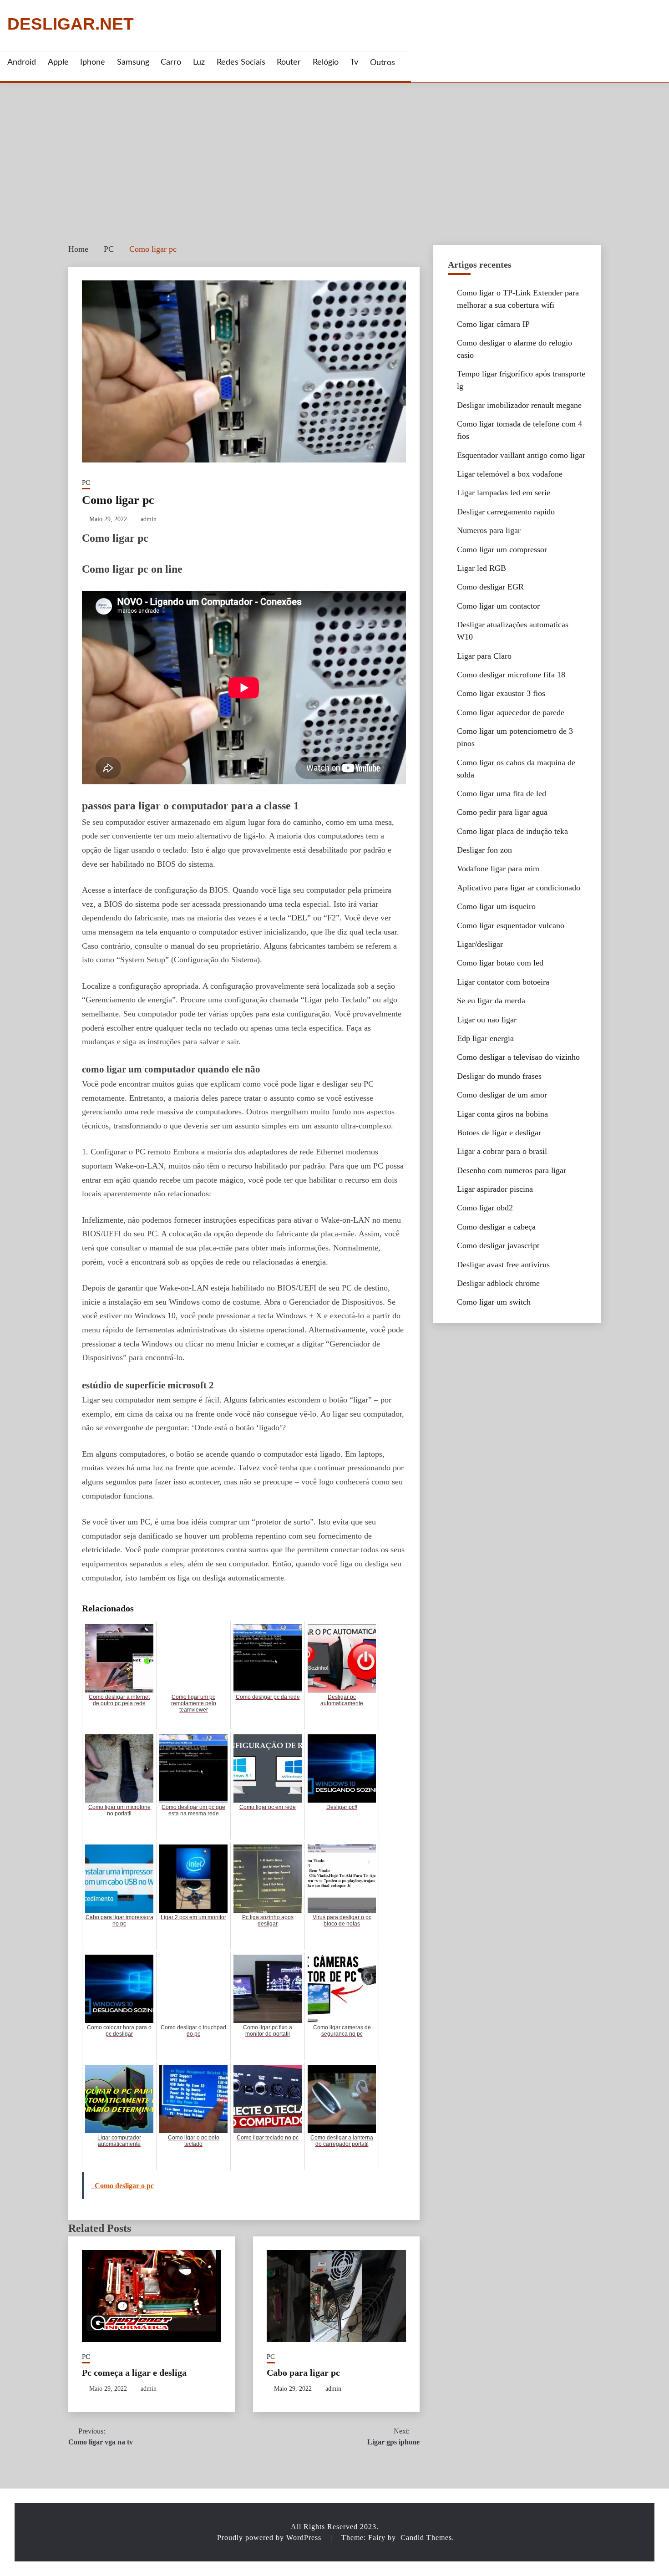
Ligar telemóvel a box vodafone (510, 474)
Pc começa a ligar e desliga (134, 2373)
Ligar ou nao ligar (487, 1020)
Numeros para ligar (489, 530)
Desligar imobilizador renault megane (519, 405)
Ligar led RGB (481, 568)
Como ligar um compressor (502, 549)
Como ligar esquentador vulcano (511, 925)
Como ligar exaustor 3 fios (501, 693)
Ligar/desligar (480, 944)
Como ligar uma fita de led (502, 793)
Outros (383, 63)
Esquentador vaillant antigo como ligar (521, 455)
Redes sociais (241, 62)
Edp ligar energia (485, 1038)
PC (86, 483)
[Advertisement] (334, 151)
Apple (58, 62)
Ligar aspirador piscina (495, 1189)
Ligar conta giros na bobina (502, 1114)
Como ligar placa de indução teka (512, 831)
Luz (199, 62)
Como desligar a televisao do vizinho (518, 1057)
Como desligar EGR (490, 587)
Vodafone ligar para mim (498, 869)
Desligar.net (71, 24)
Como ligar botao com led (500, 963)
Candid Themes (426, 2538)
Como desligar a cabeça (496, 1227)
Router (289, 62)
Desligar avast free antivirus (503, 1265)
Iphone (93, 62)
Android (22, 62)
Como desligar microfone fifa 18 (511, 675)
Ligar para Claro (484, 656)
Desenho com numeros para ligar (512, 1170)
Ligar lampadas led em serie (504, 493)
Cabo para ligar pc (303, 2373)
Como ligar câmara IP (493, 324)
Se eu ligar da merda (491, 1001)
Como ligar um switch (494, 1302)
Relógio (326, 62)
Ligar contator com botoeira (503, 982)
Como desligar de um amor (502, 1095)
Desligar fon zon (484, 850)
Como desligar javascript (498, 1245)
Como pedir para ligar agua (502, 812)
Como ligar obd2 (485, 1208)
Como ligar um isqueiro (496, 906)
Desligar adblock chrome (498, 1283)
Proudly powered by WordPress (270, 2538)
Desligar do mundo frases (499, 1076)
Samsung (133, 62)
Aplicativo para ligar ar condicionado (519, 888)
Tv (354, 62)
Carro (171, 62)
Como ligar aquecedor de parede (511, 712)
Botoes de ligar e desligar (499, 1133)
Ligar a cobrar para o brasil (502, 1151)
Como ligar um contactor (498, 606)
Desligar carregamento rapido (506, 512)
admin (149, 519)
